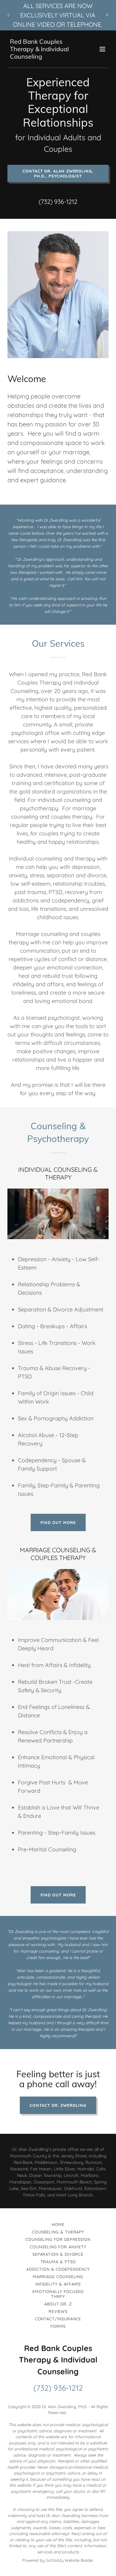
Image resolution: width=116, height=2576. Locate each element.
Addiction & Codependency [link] (58, 2269)
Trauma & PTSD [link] (58, 2262)
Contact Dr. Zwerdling (58, 2105)
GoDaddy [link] (55, 2560)
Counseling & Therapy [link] (58, 2232)
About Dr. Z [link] (58, 2304)
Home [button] (58, 2224)
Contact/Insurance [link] (58, 2319)
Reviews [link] (58, 2311)
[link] (43, 57)
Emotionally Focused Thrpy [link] (58, 2294)
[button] (102, 49)
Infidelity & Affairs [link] (58, 2284)
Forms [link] (58, 2326)
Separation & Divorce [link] (58, 2254)
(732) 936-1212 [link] (58, 202)
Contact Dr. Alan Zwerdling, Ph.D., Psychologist (58, 173)
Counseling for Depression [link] (58, 2239)
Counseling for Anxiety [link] (58, 2247)
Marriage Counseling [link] (58, 2277)
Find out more (58, 1522)
